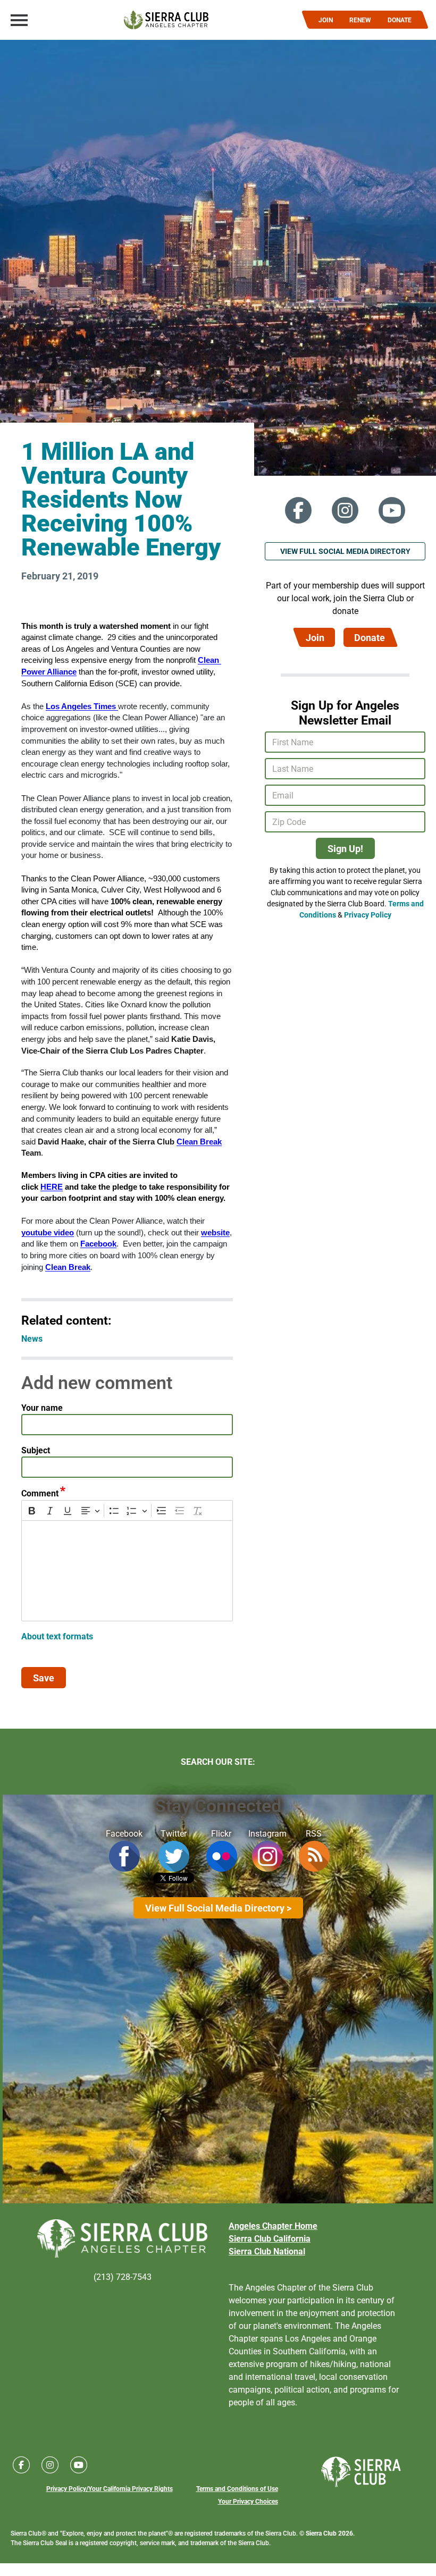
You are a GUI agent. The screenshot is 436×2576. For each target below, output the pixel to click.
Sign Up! (345, 848)
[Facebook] (298, 510)
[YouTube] (392, 510)
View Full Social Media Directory (345, 551)
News (32, 1338)
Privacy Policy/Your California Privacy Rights (110, 2488)
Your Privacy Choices (248, 2501)
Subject (36, 1450)
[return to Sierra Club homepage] (361, 2472)
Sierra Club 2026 (329, 2533)
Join (315, 637)
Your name (42, 1407)
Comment (40, 1493)
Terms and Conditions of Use (237, 2488)
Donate (370, 637)
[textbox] (127, 1571)
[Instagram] (345, 510)
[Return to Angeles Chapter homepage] (166, 20)
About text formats (57, 1636)
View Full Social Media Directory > (218, 1908)
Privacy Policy (368, 915)
